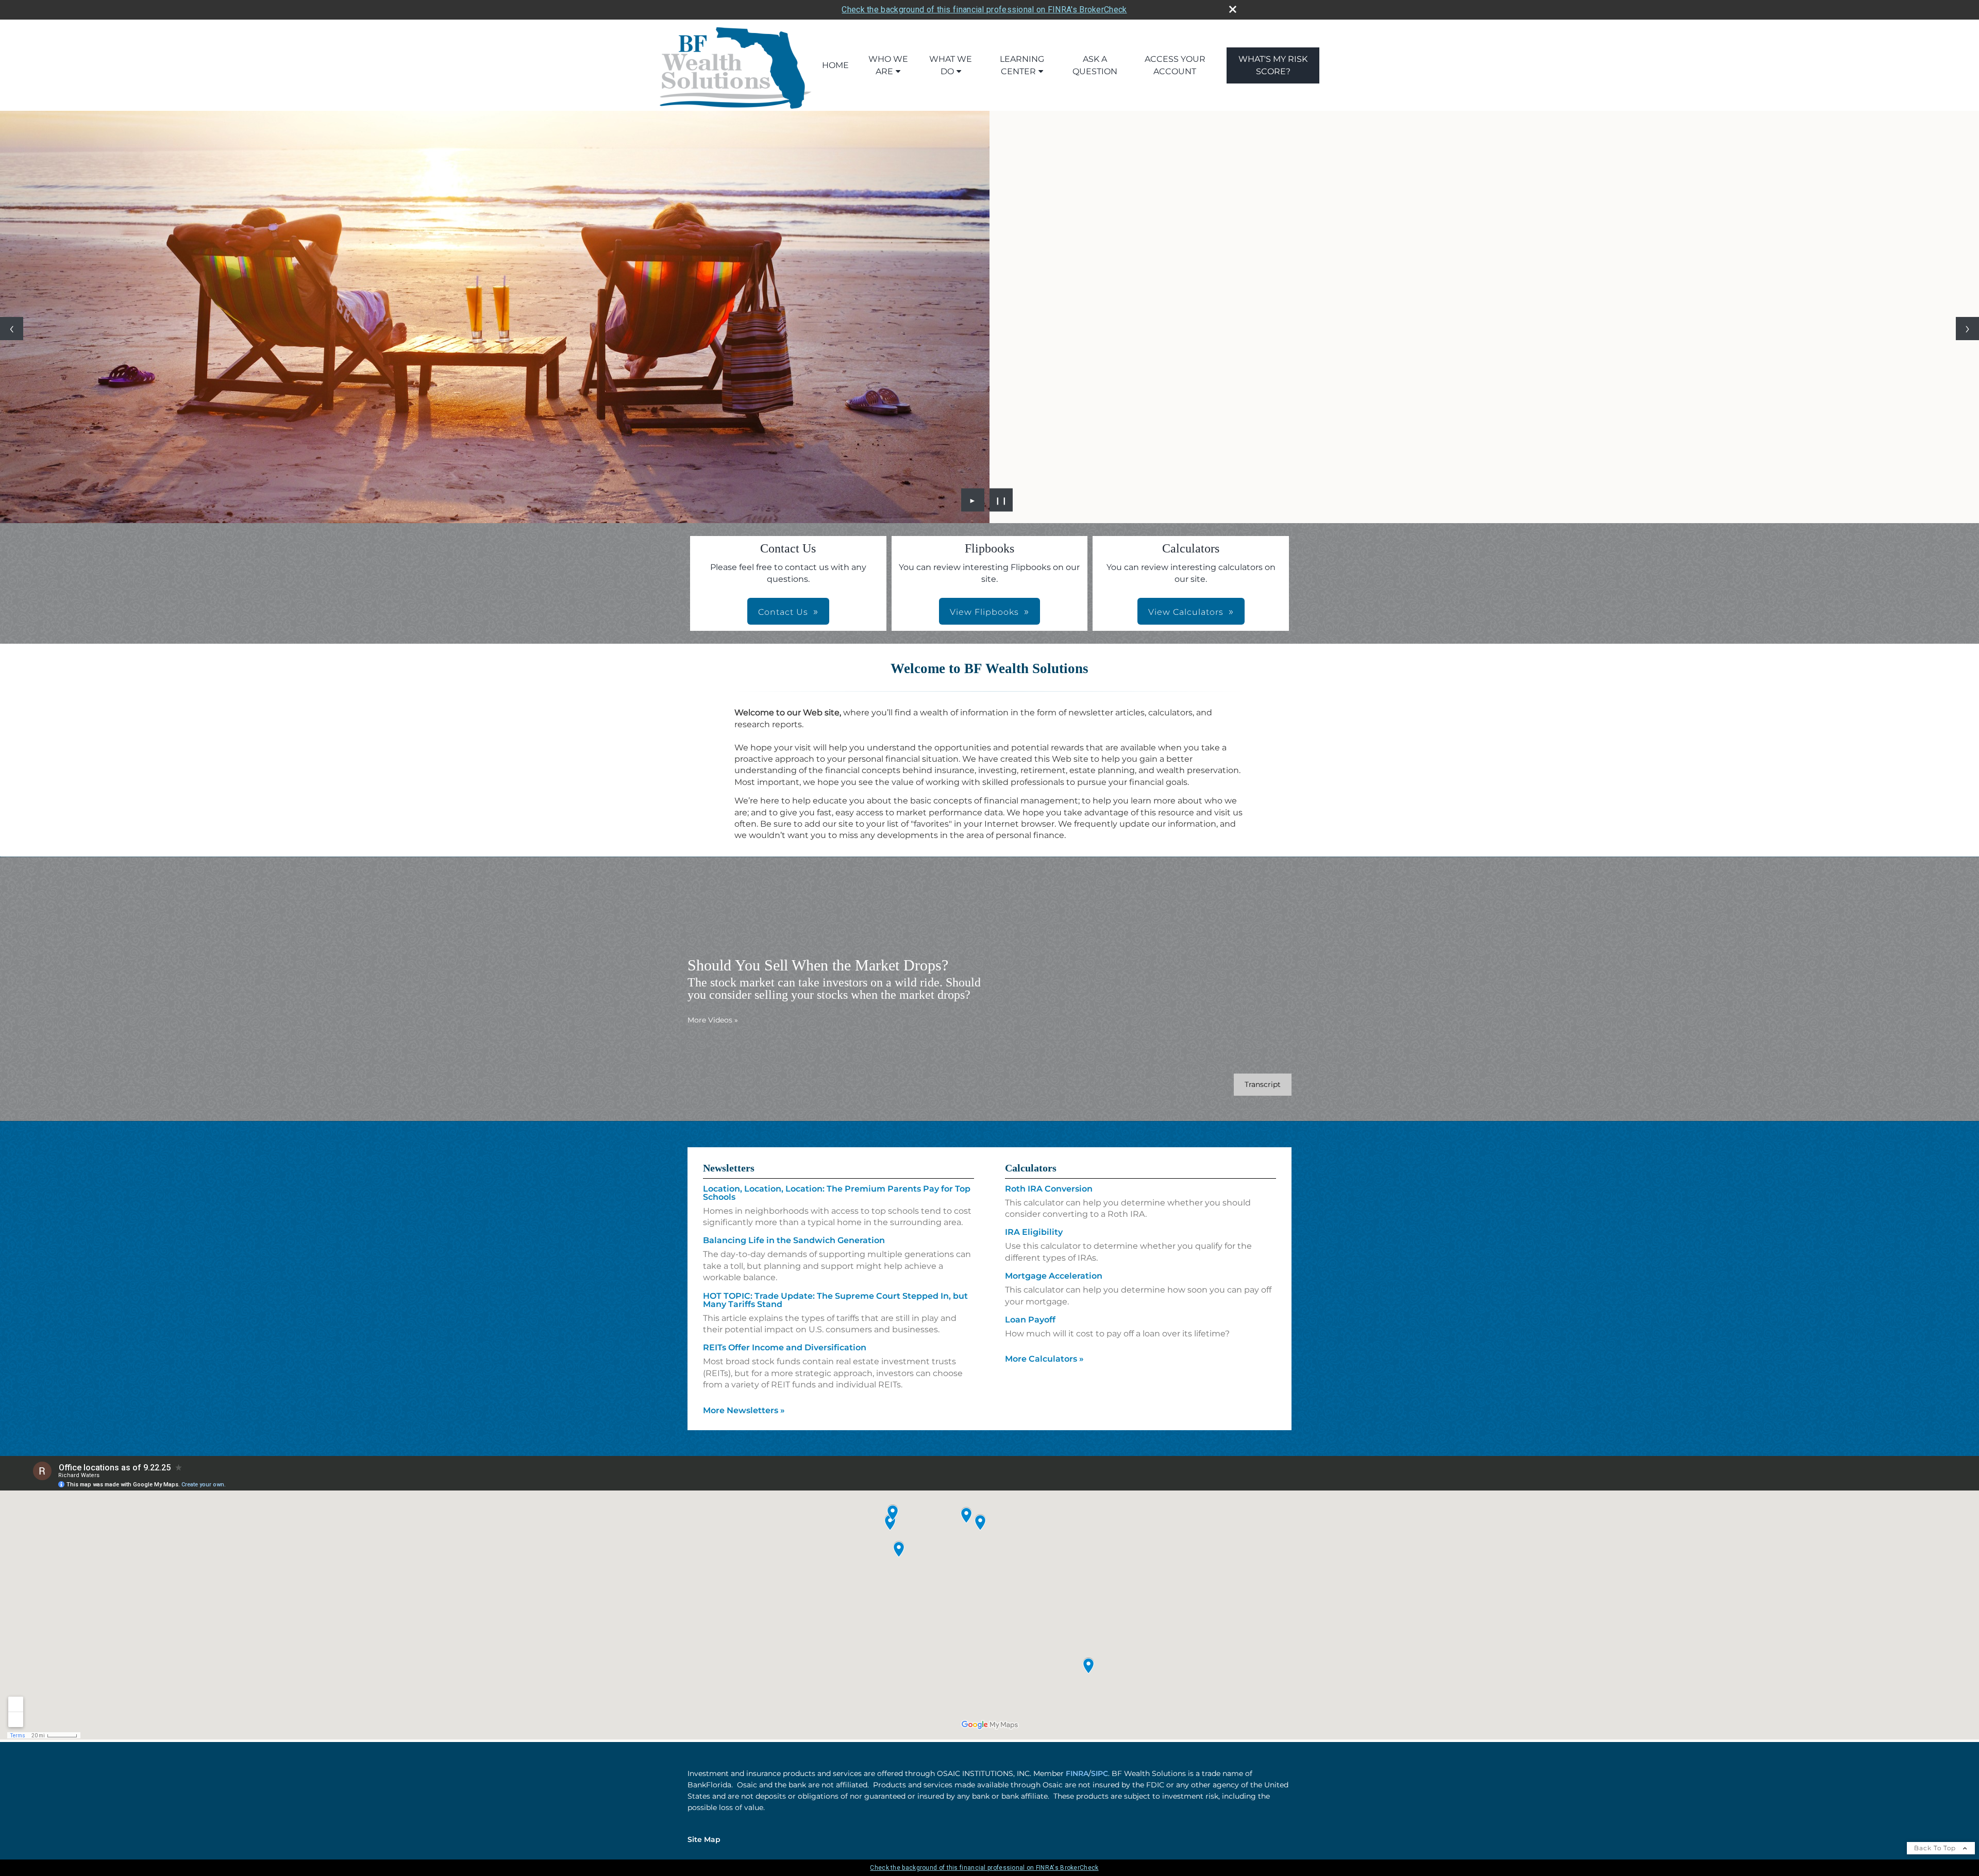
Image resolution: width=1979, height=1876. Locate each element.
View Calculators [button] (1186, 612)
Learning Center (1022, 65)
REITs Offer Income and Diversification (785, 1347)
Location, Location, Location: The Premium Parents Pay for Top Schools (837, 1193)
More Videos (713, 1020)
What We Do (951, 65)
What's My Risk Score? (1273, 65)
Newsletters (729, 1168)
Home (835, 65)
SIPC (1100, 1773)
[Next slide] (1967, 329)
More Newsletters (744, 1410)
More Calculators (1044, 1359)
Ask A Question (1095, 65)
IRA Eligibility (1034, 1232)
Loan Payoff (1030, 1320)
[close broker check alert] (1233, 9)
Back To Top (1936, 1848)
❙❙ (1001, 500)
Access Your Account (1175, 65)
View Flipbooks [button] (984, 612)
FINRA (1077, 1773)
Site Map (704, 1839)
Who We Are (888, 65)
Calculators (1031, 1168)
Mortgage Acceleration (1054, 1276)
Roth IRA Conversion (1049, 1189)
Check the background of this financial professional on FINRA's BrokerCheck (984, 10)
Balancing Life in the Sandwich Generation (794, 1240)
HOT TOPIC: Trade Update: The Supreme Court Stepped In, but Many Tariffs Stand (835, 1300)
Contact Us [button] (783, 612)
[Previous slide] (12, 329)
